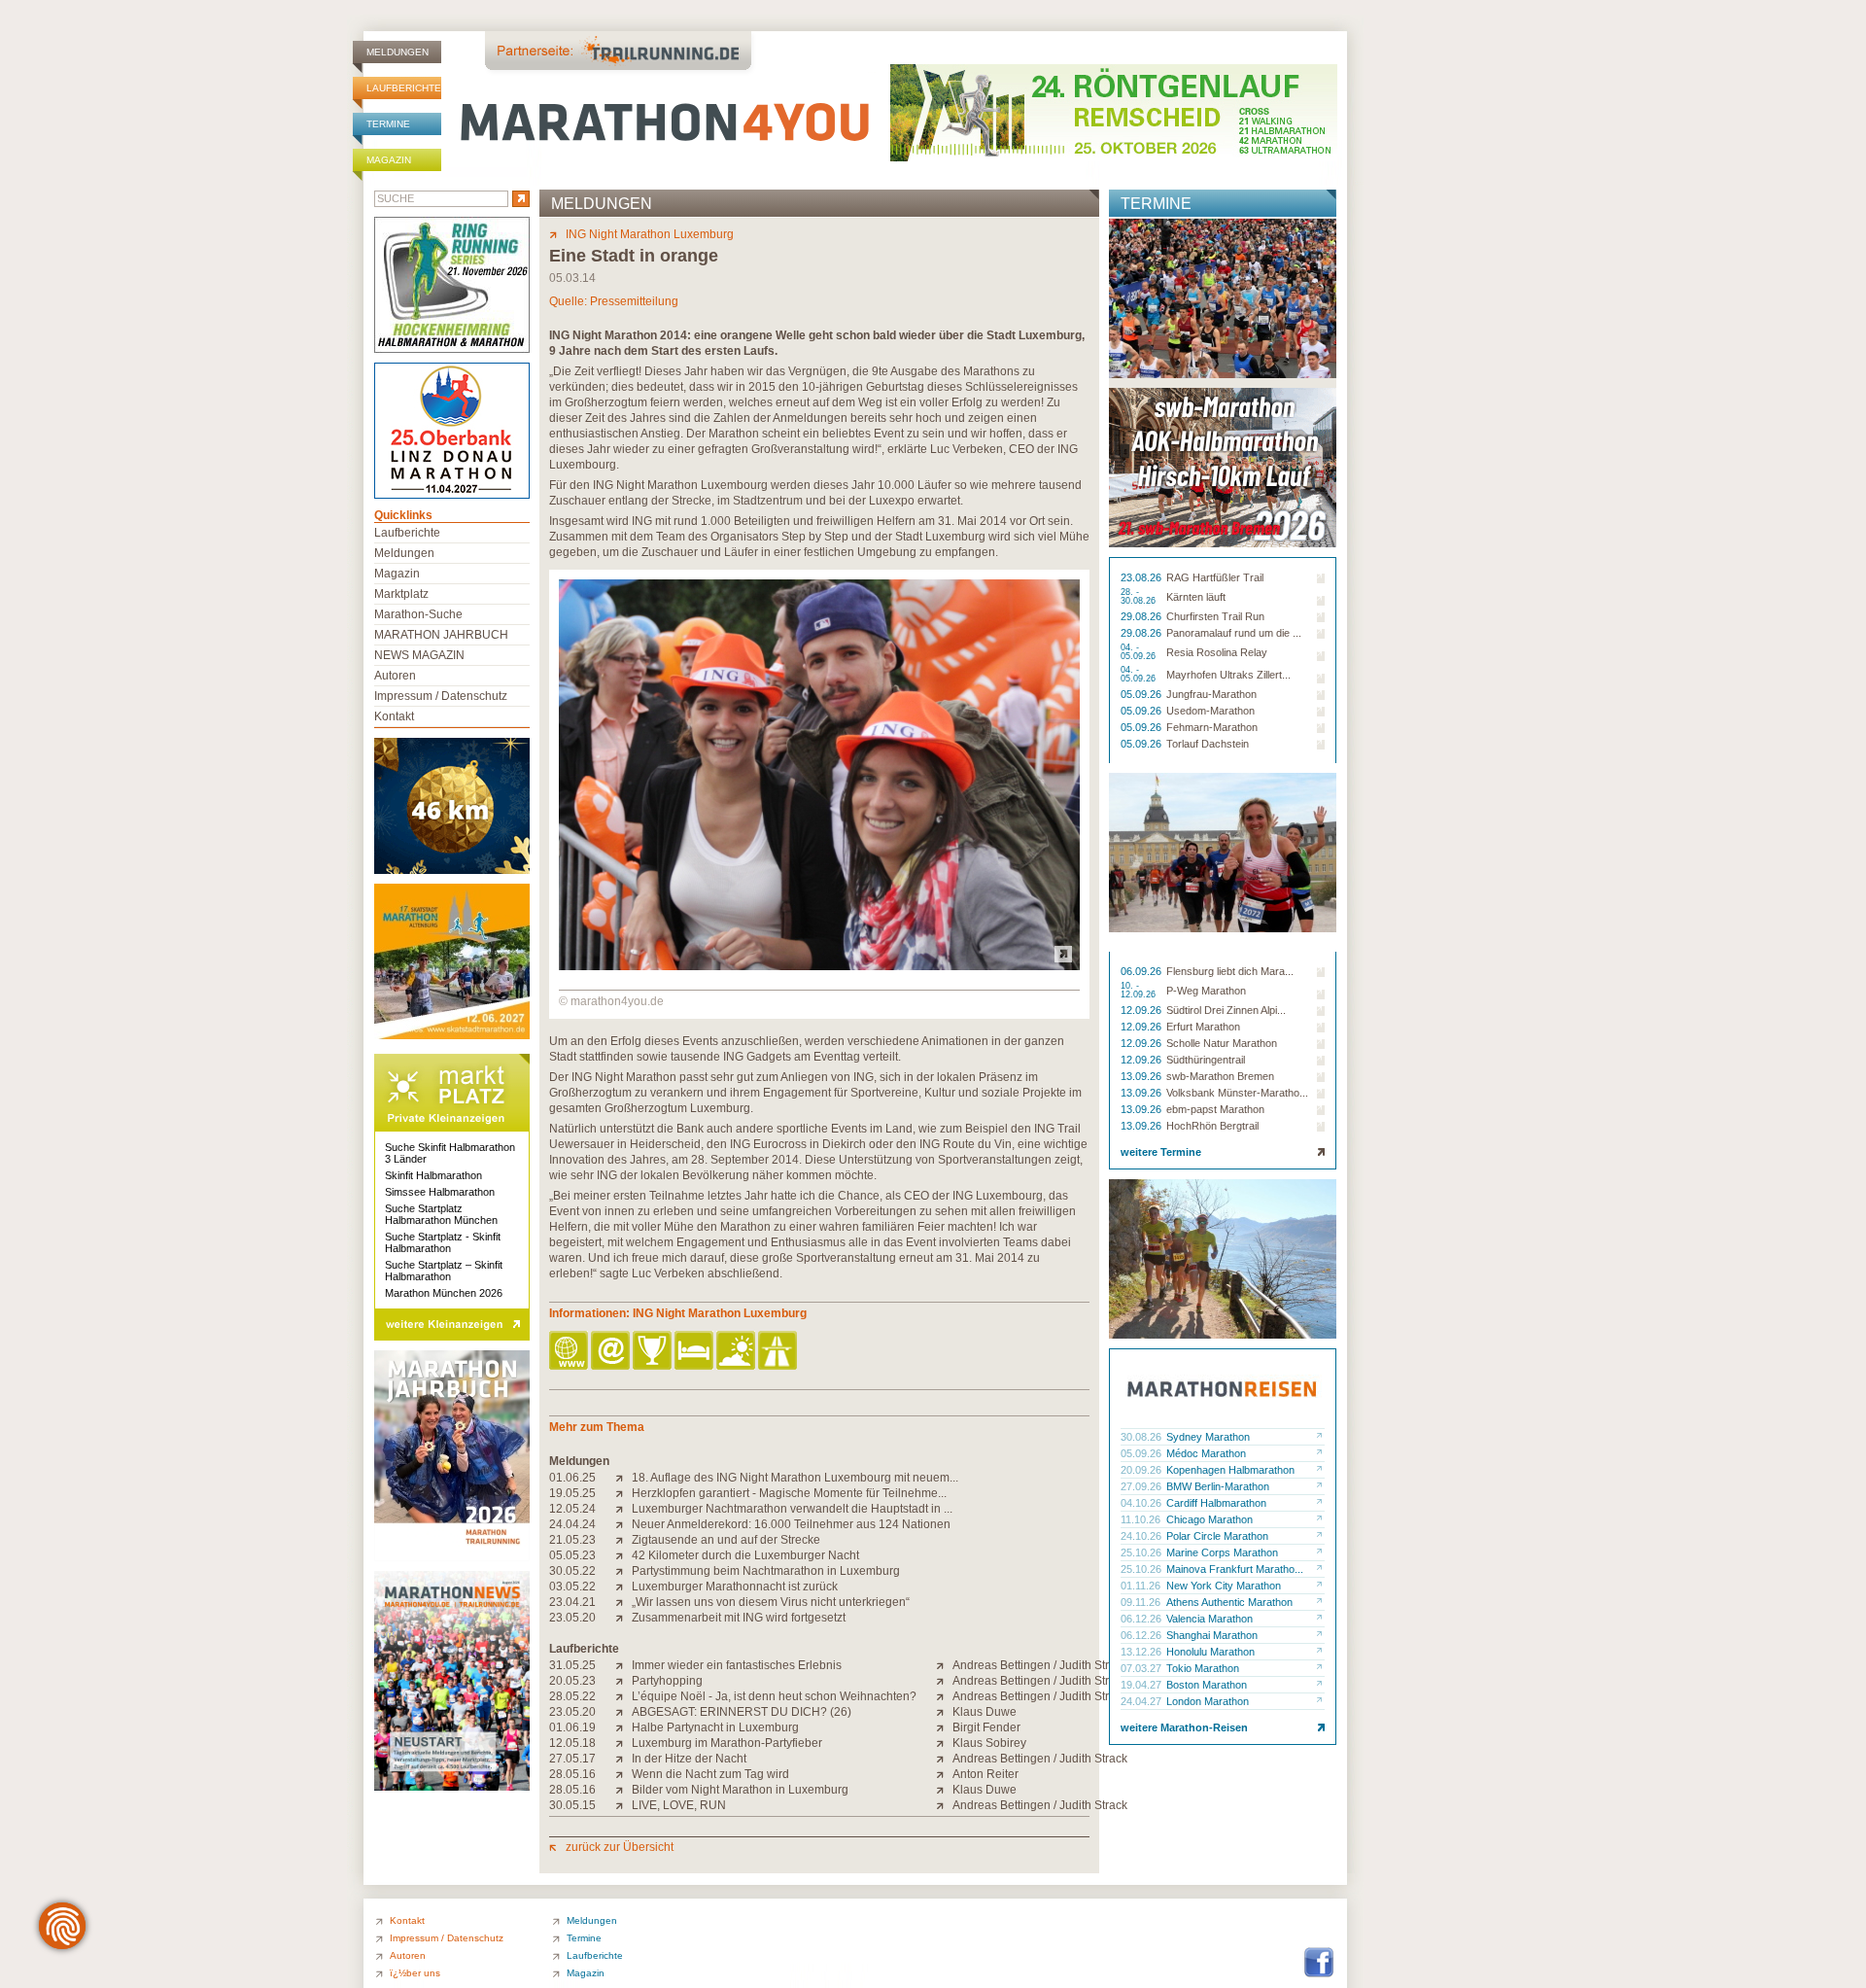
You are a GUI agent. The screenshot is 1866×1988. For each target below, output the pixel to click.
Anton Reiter (985, 1774)
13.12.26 (1142, 1652)
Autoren (395, 676)
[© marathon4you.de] (819, 966)
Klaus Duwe (985, 1712)
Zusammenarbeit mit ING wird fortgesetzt (739, 1618)
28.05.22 (572, 1696)
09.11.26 (1142, 1602)
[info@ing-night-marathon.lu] (612, 1352)
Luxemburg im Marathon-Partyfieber (727, 1743)
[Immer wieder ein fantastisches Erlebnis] (623, 1665)
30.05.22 (572, 1571)
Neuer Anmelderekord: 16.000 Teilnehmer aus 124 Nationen (791, 1524)
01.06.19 (572, 1727)
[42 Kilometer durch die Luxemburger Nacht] (623, 1555)
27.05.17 (572, 1759)
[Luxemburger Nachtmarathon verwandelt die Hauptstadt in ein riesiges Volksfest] (623, 1509)
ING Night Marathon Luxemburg (650, 234)
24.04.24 (572, 1524)
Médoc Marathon (1206, 1453)
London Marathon (1208, 1701)
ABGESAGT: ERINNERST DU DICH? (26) (742, 1712)
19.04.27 (1142, 1685)
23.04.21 (572, 1602)
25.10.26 (1142, 1552)
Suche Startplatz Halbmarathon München (441, 1214)
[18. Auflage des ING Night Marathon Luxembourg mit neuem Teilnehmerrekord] (623, 1478)
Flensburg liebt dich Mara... (1230, 971)
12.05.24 (572, 1509)
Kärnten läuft (1196, 597)
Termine (388, 124)
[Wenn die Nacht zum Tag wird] (623, 1774)
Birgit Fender (986, 1727)
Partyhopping (667, 1681)
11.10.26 (1142, 1519)
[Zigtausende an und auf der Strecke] (623, 1540)
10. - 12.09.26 (1140, 991)
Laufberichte (404, 88)
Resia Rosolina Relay (1217, 652)
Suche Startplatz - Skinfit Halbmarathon (443, 1242)
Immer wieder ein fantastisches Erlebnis (737, 1665)
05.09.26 (1142, 694)
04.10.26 (1142, 1503)
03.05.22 (572, 1587)
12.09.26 (1142, 1010)
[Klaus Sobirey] (944, 1743)
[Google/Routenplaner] (779, 1352)
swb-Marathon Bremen (1220, 1076)
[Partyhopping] (623, 1681)
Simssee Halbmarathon (440, 1192)
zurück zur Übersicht (620, 1847)
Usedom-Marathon (1210, 711)
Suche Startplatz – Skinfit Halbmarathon (444, 1271)
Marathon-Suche (418, 614)
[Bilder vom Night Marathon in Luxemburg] (623, 1790)
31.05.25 (572, 1665)
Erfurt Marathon (1203, 1027)
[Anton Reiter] (944, 1774)
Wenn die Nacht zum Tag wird (710, 1774)
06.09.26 (1142, 971)
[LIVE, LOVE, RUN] (623, 1805)
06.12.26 (1142, 1619)
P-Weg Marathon (1206, 991)
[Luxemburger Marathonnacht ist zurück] (623, 1587)
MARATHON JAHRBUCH (441, 635)
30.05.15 (572, 1805)
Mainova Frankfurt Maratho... (1235, 1569)
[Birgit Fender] (944, 1727)
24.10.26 (1142, 1536)
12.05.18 (572, 1743)
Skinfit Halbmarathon (433, 1175)
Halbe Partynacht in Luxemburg (715, 1727)
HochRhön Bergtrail (1212, 1126)
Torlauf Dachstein (1208, 744)
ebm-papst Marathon (1215, 1109)
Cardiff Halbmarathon (1216, 1503)
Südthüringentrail (1206, 1060)
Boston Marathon (1207, 1685)
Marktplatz (401, 594)
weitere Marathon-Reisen (1184, 1727)
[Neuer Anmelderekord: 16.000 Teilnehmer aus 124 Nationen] (623, 1524)
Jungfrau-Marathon (1211, 694)
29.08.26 (1142, 616)
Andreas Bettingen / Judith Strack (1040, 1665)
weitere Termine (1161, 1152)
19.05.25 (572, 1493)
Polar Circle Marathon (1217, 1536)
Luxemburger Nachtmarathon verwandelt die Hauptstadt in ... (792, 1509)
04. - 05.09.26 (1140, 652)
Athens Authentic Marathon (1229, 1602)
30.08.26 (1142, 1437)
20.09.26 (1142, 1470)
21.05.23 (572, 1540)
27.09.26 (1142, 1486)
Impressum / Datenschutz (441, 696)
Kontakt (394, 716)
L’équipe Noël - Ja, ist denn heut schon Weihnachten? (774, 1696)
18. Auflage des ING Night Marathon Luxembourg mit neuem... (795, 1478)
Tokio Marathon (1203, 1668)
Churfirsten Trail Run (1215, 616)
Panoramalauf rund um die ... (1234, 633)
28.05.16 (572, 1774)
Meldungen (397, 52)
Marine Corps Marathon (1222, 1552)
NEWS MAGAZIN (419, 655)
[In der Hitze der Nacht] (623, 1759)
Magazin (389, 160)
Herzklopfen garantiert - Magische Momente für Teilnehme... (789, 1493)
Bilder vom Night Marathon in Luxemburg (740, 1790)
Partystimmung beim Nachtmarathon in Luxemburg (766, 1571)
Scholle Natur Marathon (1222, 1043)
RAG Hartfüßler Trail (1215, 577)
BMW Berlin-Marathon (1218, 1486)
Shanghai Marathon (1212, 1635)
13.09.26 (1142, 1076)
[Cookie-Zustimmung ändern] (62, 1926)
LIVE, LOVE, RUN (679, 1805)
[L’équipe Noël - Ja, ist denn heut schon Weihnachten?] (623, 1696)
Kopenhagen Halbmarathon (1230, 1470)
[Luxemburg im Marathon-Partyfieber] (623, 1743)
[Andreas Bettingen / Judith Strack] (944, 1665)
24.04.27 (1142, 1701)
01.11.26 (1142, 1586)
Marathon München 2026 (444, 1293)
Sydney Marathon (1208, 1437)
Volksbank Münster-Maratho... (1237, 1093)
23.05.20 (572, 1618)
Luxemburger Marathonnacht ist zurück (735, 1587)
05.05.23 (572, 1555)
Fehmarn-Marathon (1212, 727)
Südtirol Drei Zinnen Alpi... (1226, 1010)
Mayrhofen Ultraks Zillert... (1228, 675)
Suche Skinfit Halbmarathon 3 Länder (450, 1153)
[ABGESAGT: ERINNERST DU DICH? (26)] (623, 1712)
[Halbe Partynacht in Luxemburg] (623, 1727)
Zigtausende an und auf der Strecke (726, 1540)
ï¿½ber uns (415, 1973)
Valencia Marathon (1209, 1619)
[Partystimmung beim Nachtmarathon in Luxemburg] (623, 1571)
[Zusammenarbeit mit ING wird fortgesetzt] (623, 1618)
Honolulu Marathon (1210, 1652)
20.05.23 (572, 1681)
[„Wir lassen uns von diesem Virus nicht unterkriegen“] (623, 1602)
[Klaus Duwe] (944, 1712)
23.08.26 (1142, 577)
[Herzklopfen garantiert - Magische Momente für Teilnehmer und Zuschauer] (623, 1493)
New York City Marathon (1224, 1586)
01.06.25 (572, 1478)
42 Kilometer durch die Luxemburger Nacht (745, 1555)
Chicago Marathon (1209, 1519)
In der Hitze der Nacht (689, 1759)
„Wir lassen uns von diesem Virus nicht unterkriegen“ (771, 1602)
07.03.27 (1142, 1668)
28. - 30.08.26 (1140, 597)
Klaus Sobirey (989, 1743)
